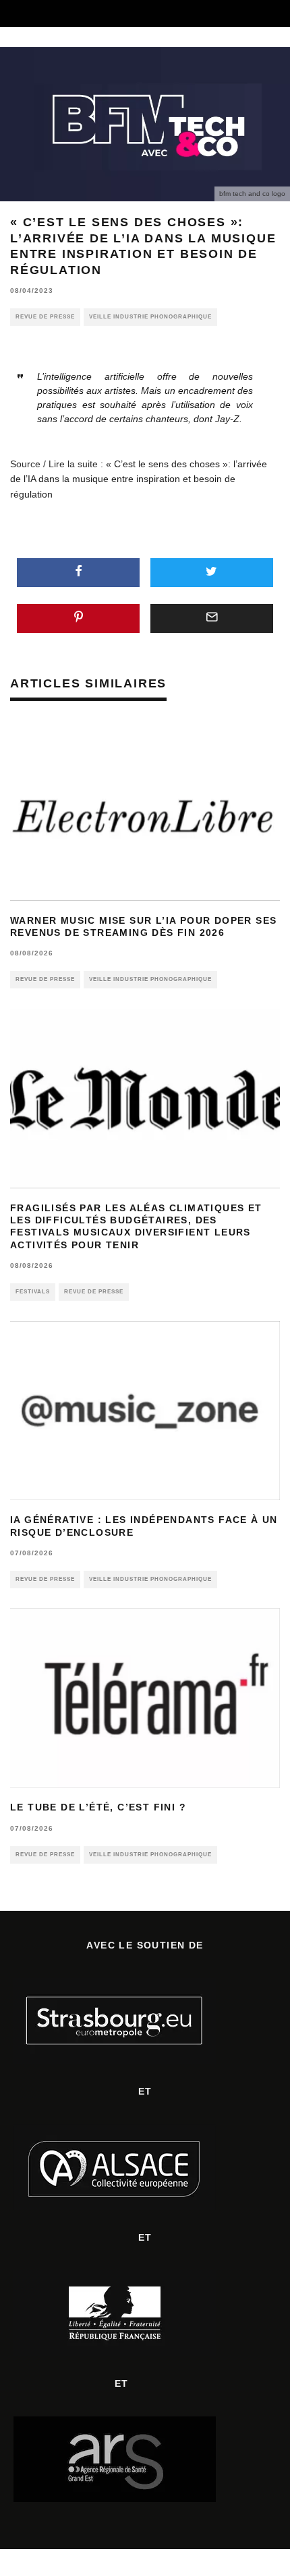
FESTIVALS (33, 1292)
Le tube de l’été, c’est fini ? (98, 1807)
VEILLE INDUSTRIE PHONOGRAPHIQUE (150, 317)
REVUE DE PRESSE (45, 317)
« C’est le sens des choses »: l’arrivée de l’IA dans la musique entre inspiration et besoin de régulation (139, 479)
